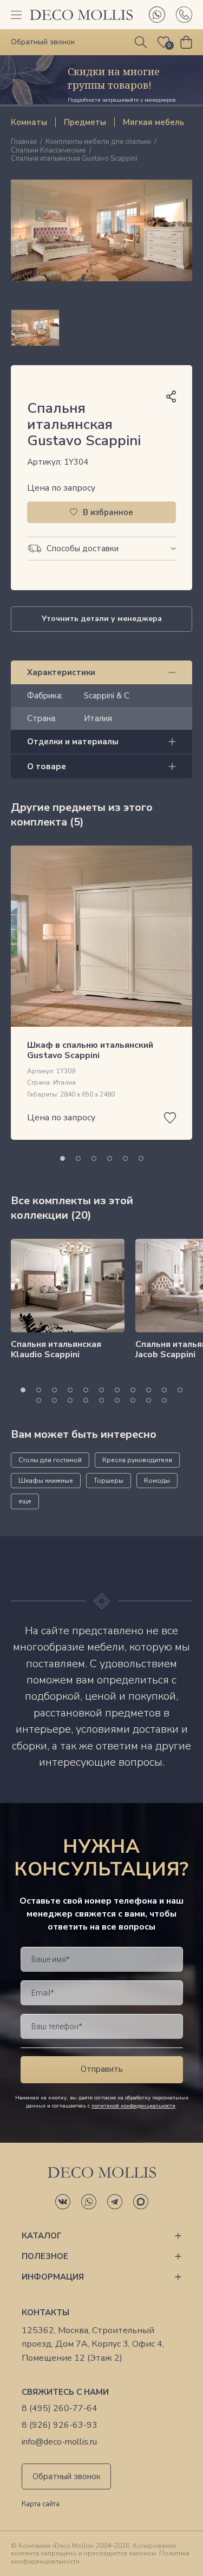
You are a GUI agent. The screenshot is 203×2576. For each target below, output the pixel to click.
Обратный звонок (67, 2476)
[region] (101, 328)
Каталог (42, 2236)
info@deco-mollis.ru (59, 2442)
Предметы (85, 122)
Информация (53, 2277)
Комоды (157, 1481)
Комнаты (29, 122)
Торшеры (109, 1481)
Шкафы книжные (46, 1481)
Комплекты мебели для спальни (98, 142)
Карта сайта (41, 2505)
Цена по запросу (61, 488)
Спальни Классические (48, 151)
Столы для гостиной (50, 1460)
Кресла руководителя (137, 1460)
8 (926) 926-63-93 (60, 2425)
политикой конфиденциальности (133, 2106)
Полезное (45, 2256)
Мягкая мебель (153, 122)
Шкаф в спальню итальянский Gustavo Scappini (90, 1050)
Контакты (45, 2313)
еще (25, 1501)
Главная (24, 142)
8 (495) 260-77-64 (60, 2409)
